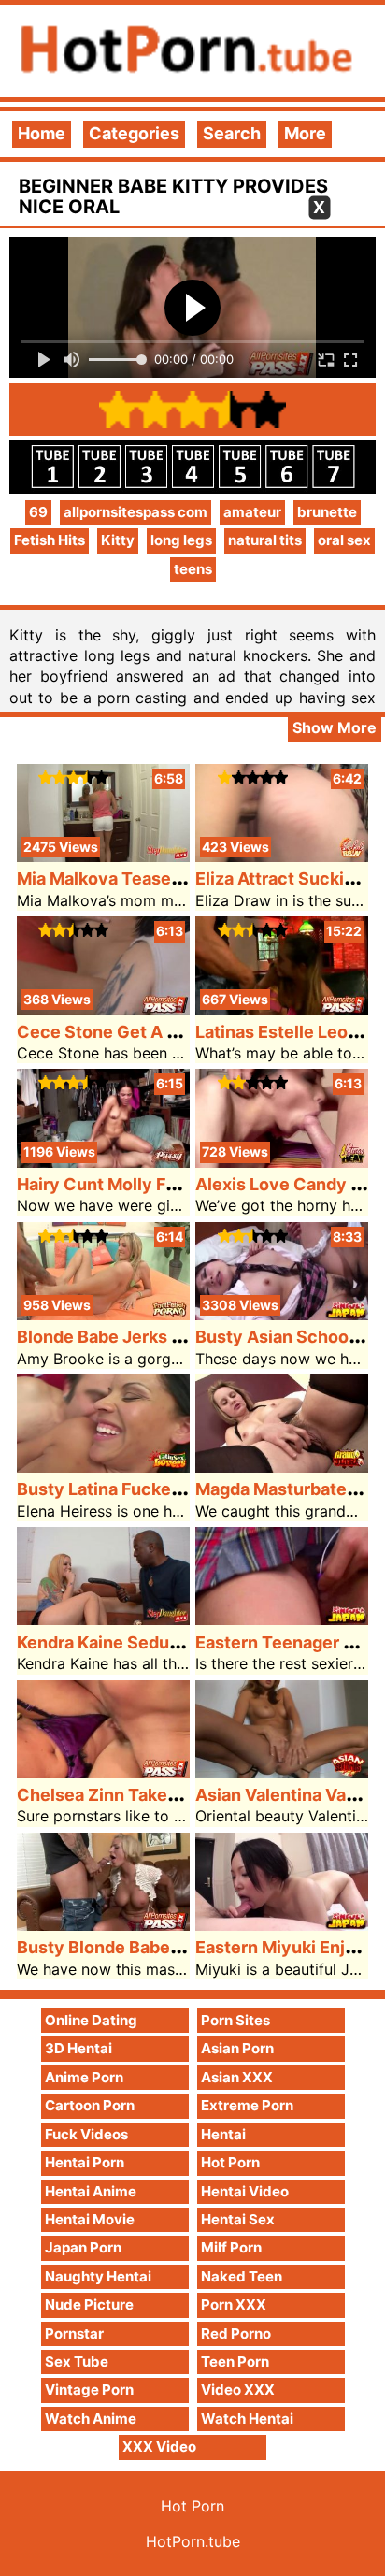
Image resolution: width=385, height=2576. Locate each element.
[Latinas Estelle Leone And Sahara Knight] (282, 1008)
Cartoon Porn (90, 2105)
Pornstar (74, 2333)
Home (42, 133)
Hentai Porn (85, 2162)
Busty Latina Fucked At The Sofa (148, 1489)
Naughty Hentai (98, 2276)
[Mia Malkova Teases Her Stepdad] (103, 856)
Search (232, 133)
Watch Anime (91, 2418)
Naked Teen (242, 2276)
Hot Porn (230, 2162)
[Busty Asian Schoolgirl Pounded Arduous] (282, 1314)
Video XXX (238, 2389)
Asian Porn (237, 2048)
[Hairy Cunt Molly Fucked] (103, 1162)
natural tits (265, 540)
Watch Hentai (247, 2418)
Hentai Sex (238, 2219)
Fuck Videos (86, 2134)
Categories (134, 133)
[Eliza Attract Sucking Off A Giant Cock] (282, 856)
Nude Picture (89, 2304)
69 (38, 512)
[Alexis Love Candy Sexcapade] (282, 1162)
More (305, 133)
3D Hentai (78, 2048)
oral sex (344, 540)
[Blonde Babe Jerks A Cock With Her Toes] (103, 1314)
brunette (327, 512)
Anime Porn (84, 2077)
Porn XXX (234, 2304)
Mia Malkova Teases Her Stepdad (151, 878)
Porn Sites (235, 2020)
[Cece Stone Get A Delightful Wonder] (103, 1008)
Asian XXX (237, 2077)
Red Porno (236, 2333)
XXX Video (159, 2446)
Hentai (223, 2134)
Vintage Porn (89, 2389)
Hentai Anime (91, 2191)
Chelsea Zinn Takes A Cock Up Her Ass (175, 1795)
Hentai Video (245, 2191)
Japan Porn (83, 2247)
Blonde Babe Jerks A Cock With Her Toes (183, 1337)
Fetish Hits (50, 540)
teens (193, 569)
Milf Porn (231, 2247)
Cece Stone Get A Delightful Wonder (166, 1032)
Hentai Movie (90, 2219)
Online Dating (91, 2020)
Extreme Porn (247, 2105)
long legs (181, 540)
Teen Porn (235, 2361)
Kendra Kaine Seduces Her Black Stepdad (185, 1642)
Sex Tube (77, 2361)
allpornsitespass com (135, 512)
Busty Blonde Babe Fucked (125, 1947)
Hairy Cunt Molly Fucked (116, 1184)
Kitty (118, 540)
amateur (252, 512)
